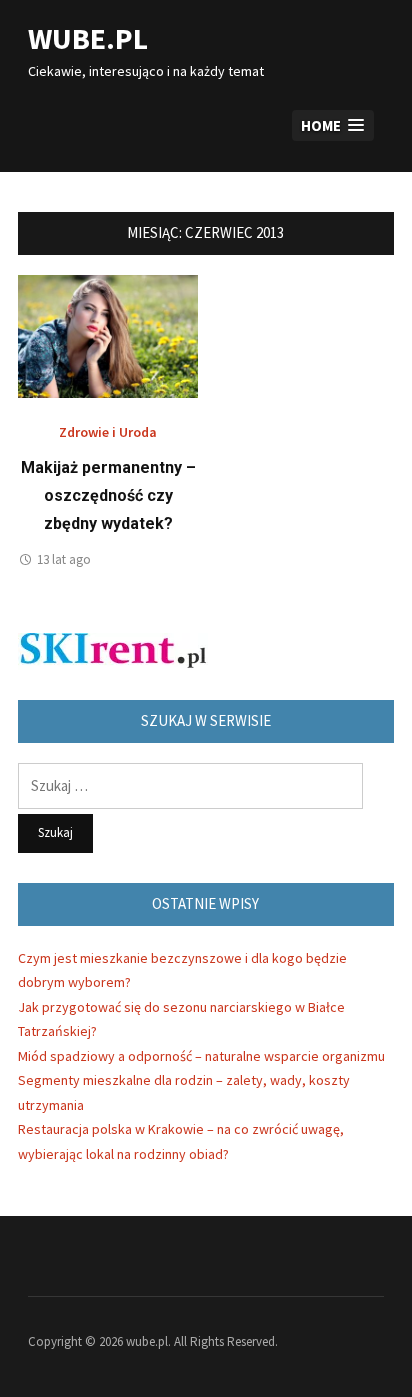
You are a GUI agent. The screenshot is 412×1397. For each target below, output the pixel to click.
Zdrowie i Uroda (108, 432)
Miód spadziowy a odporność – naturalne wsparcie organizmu (201, 1056)
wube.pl (88, 38)
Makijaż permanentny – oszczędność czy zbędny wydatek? (108, 495)
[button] (333, 125)
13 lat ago (64, 559)
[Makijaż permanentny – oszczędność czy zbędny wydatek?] (108, 334)
